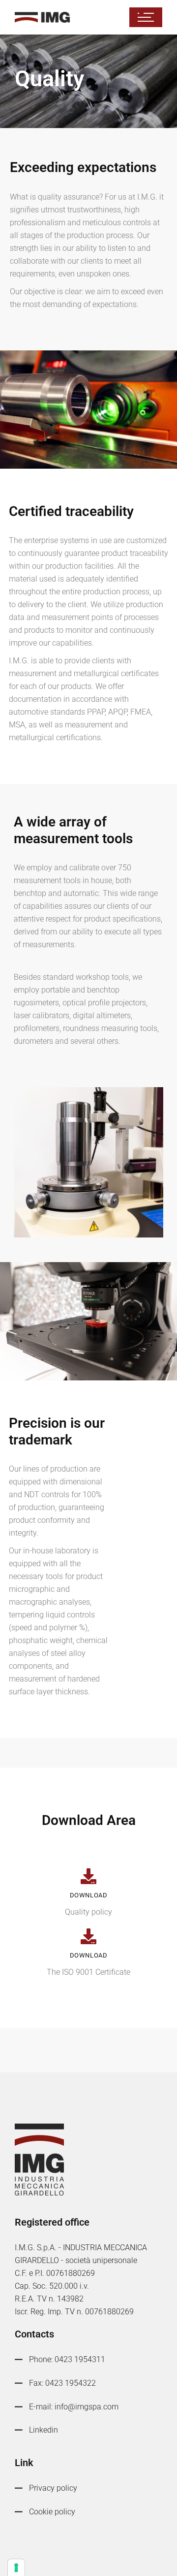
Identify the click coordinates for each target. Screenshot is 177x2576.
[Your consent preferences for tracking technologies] (16, 2568)
